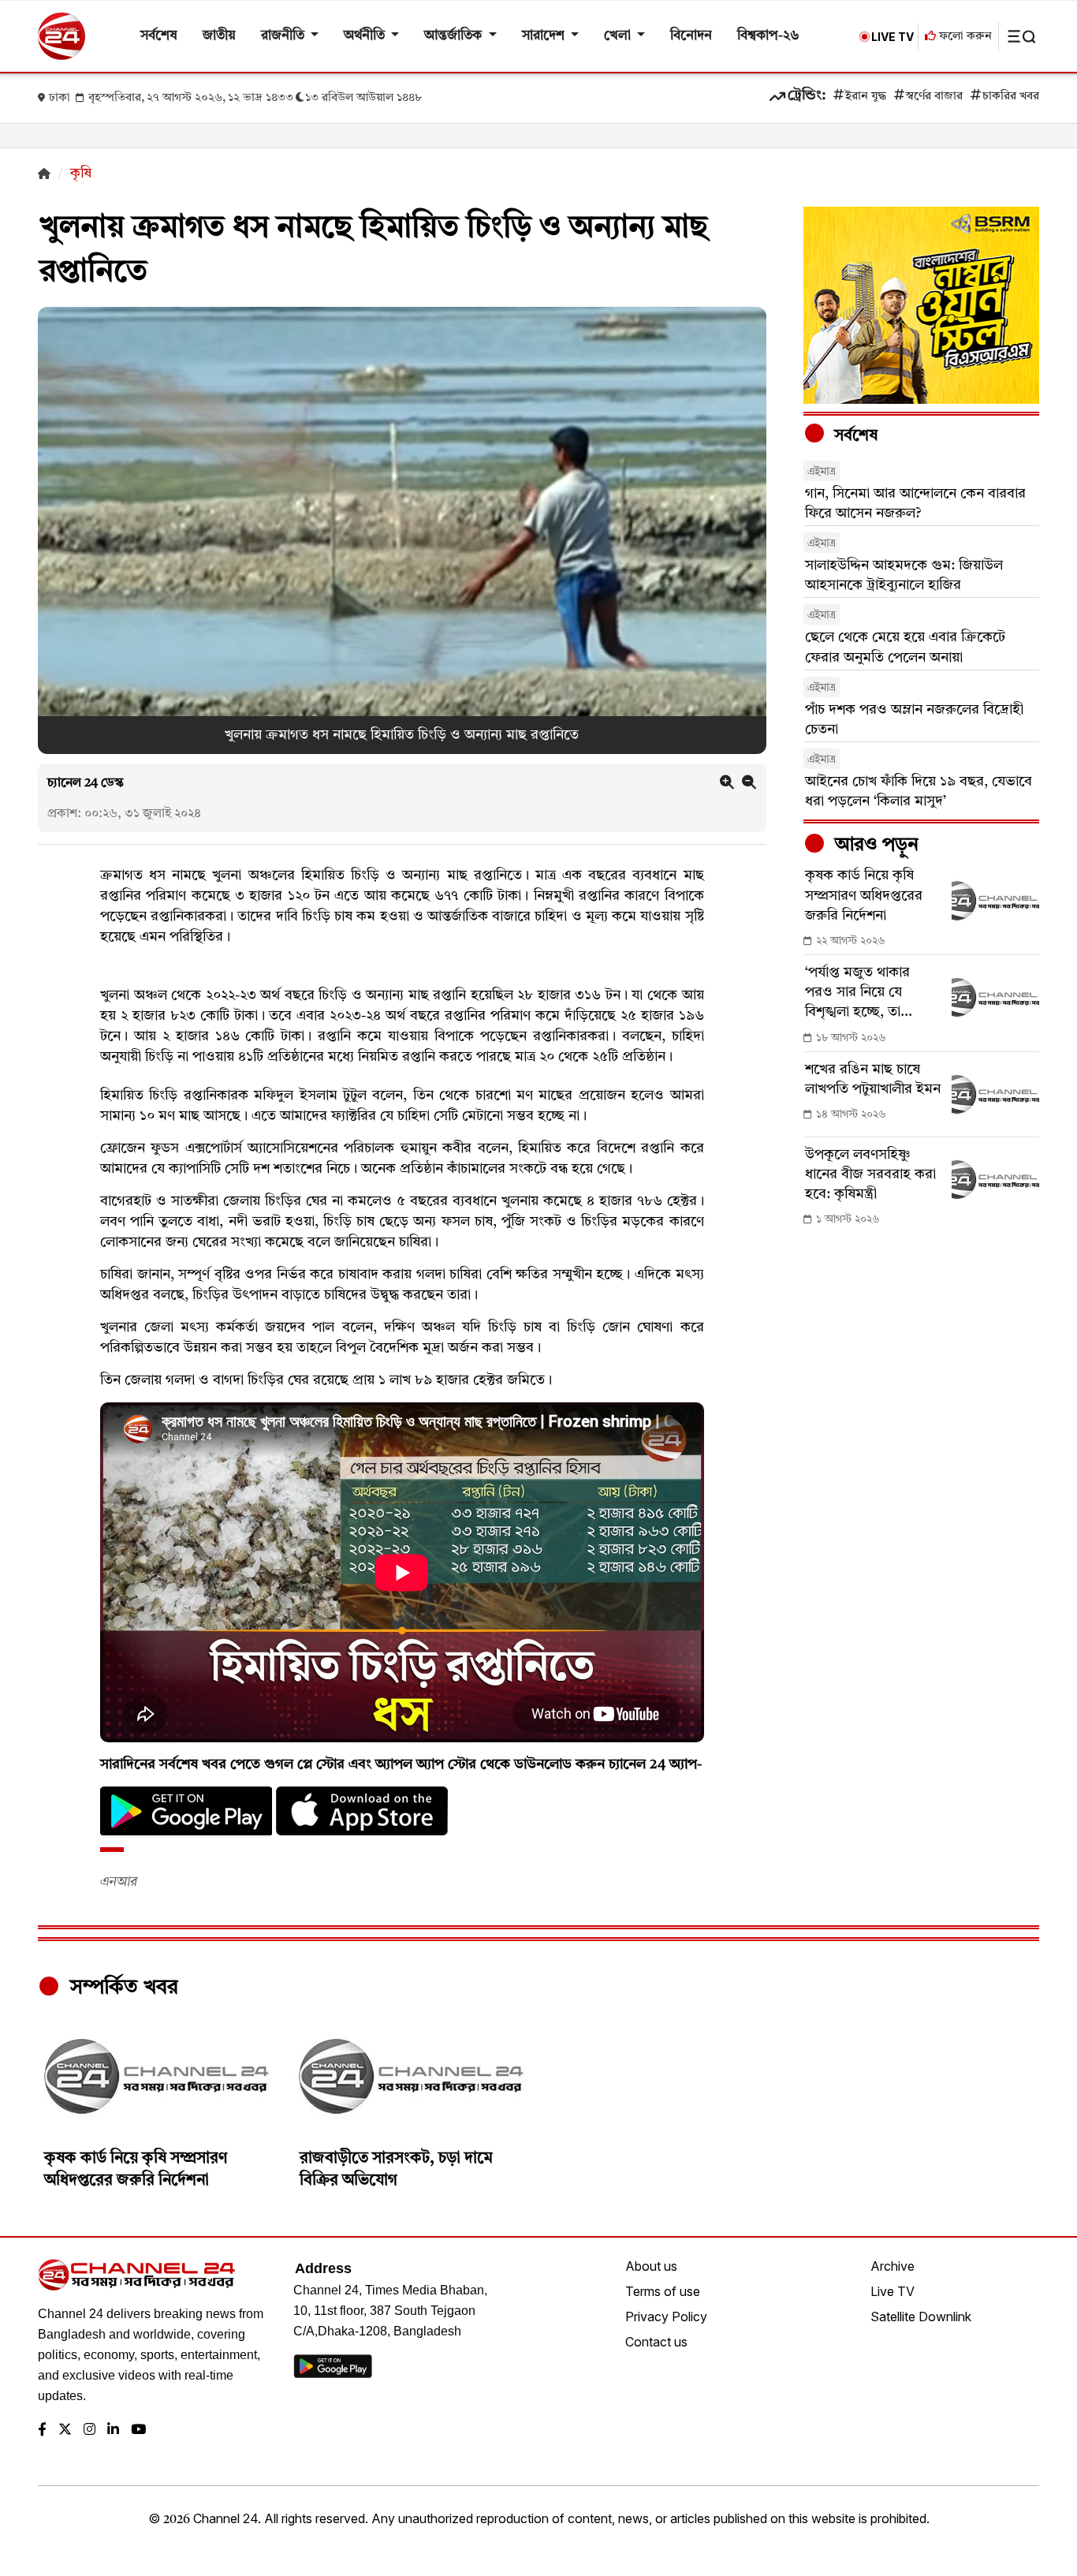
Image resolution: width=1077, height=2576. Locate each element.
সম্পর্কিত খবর (121, 1988)
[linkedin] (113, 2430)
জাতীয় (219, 36)
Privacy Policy (666, 2317)
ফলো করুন (964, 37)
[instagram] (89, 2430)
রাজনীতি (284, 36)
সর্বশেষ (159, 36)
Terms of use (663, 2291)
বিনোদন (691, 36)
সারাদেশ (545, 36)
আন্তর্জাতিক (455, 36)
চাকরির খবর (1011, 97)
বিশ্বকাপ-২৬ (768, 36)
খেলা (619, 36)
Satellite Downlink (921, 2317)
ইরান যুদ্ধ (866, 97)
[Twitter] (65, 2430)
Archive (893, 2266)
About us (651, 2266)
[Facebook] (42, 2430)
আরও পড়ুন (874, 846)
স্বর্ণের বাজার (934, 97)
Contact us (656, 2342)
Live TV (893, 2291)
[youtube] (138, 2430)
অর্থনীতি (366, 36)
